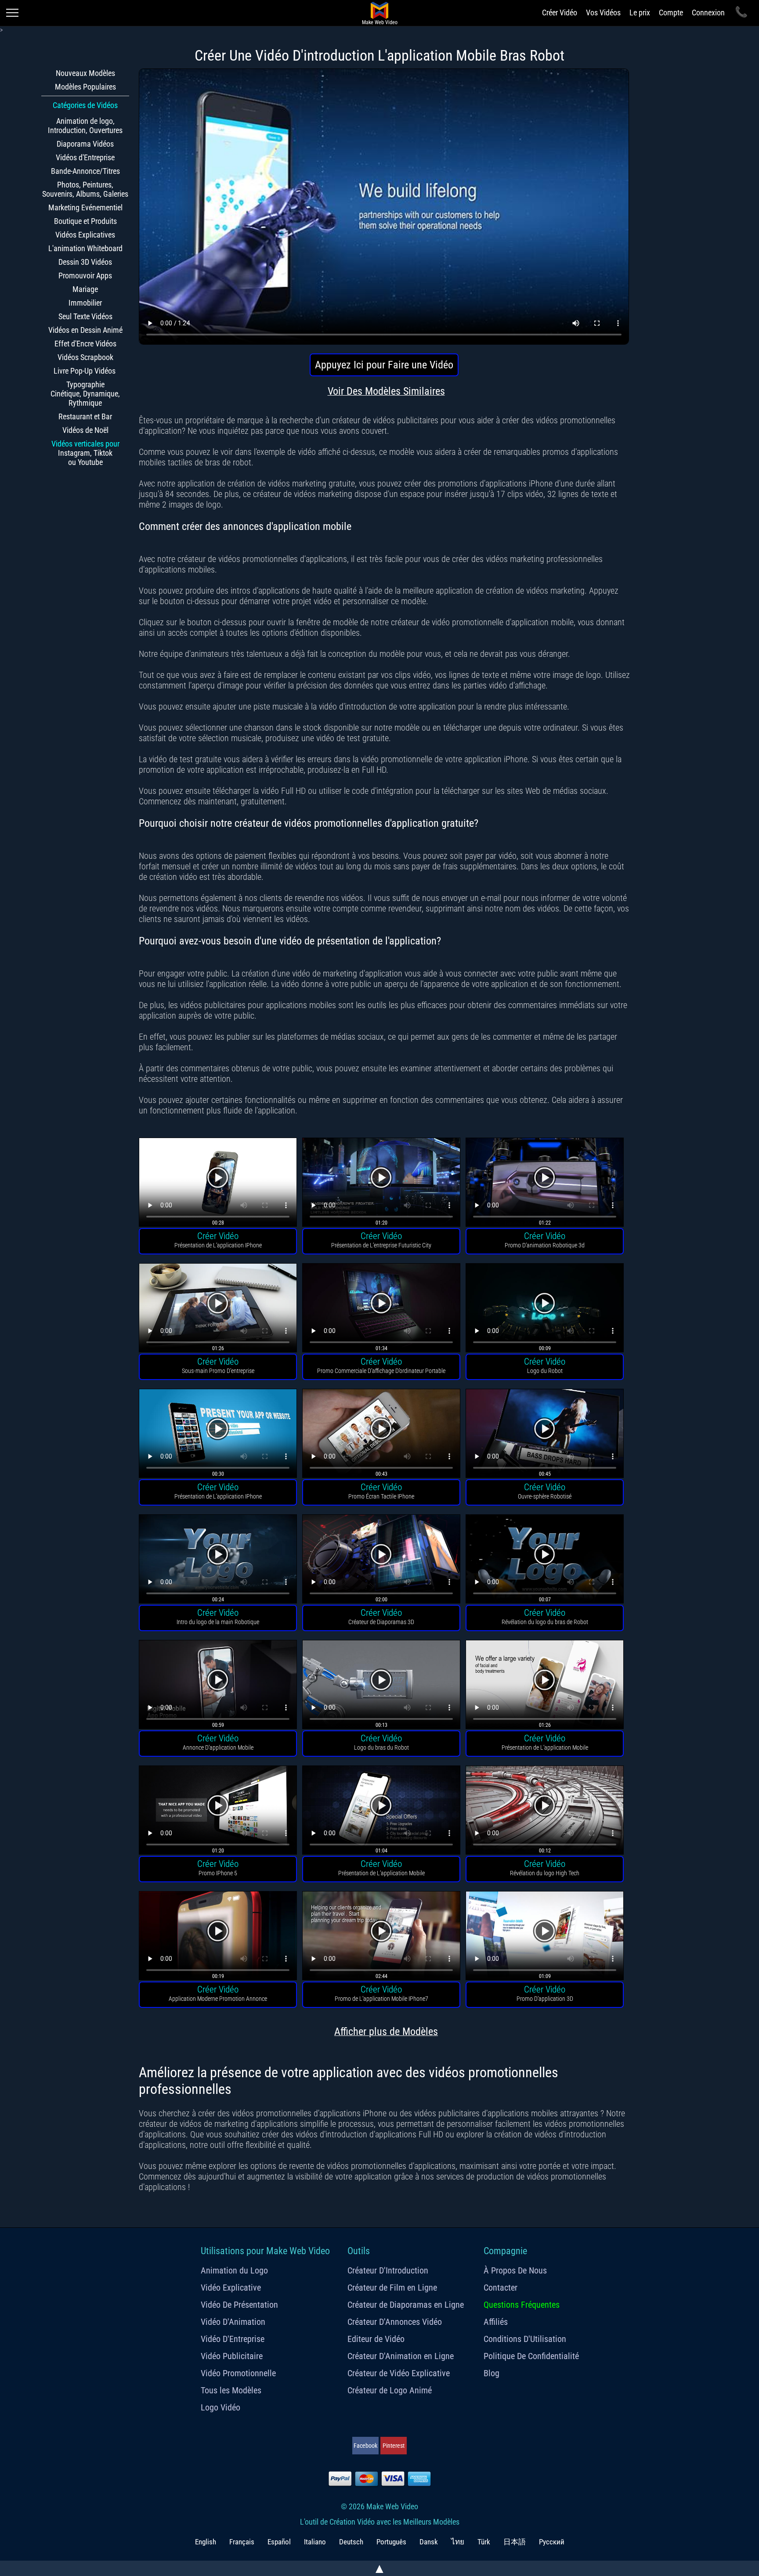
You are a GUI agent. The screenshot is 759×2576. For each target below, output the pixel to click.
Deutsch (351, 2542)
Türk (484, 2542)
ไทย (458, 2542)
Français (242, 2542)
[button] (218, 1184)
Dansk (429, 2542)
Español (279, 2542)
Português (391, 2542)
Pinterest (394, 2446)
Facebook (365, 2446)
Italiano (315, 2542)
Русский (552, 2542)
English (206, 2542)
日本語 (515, 2542)
